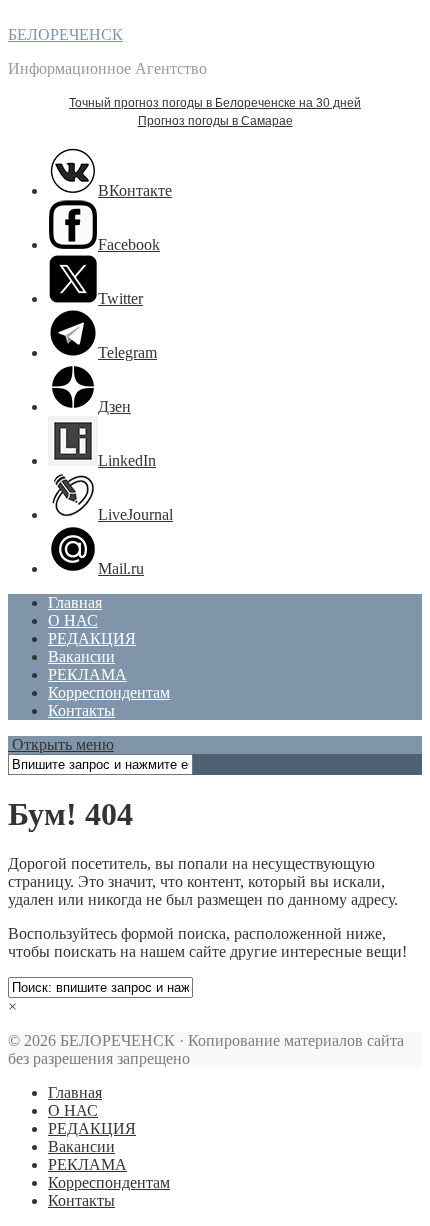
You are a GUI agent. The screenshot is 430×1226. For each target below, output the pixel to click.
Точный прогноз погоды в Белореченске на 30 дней (215, 103)
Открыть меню (61, 744)
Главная (75, 602)
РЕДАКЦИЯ (92, 638)
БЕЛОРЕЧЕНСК (65, 34)
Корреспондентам (109, 692)
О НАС (73, 620)
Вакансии (81, 656)
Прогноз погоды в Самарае (215, 121)
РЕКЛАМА (87, 674)
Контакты (81, 710)
